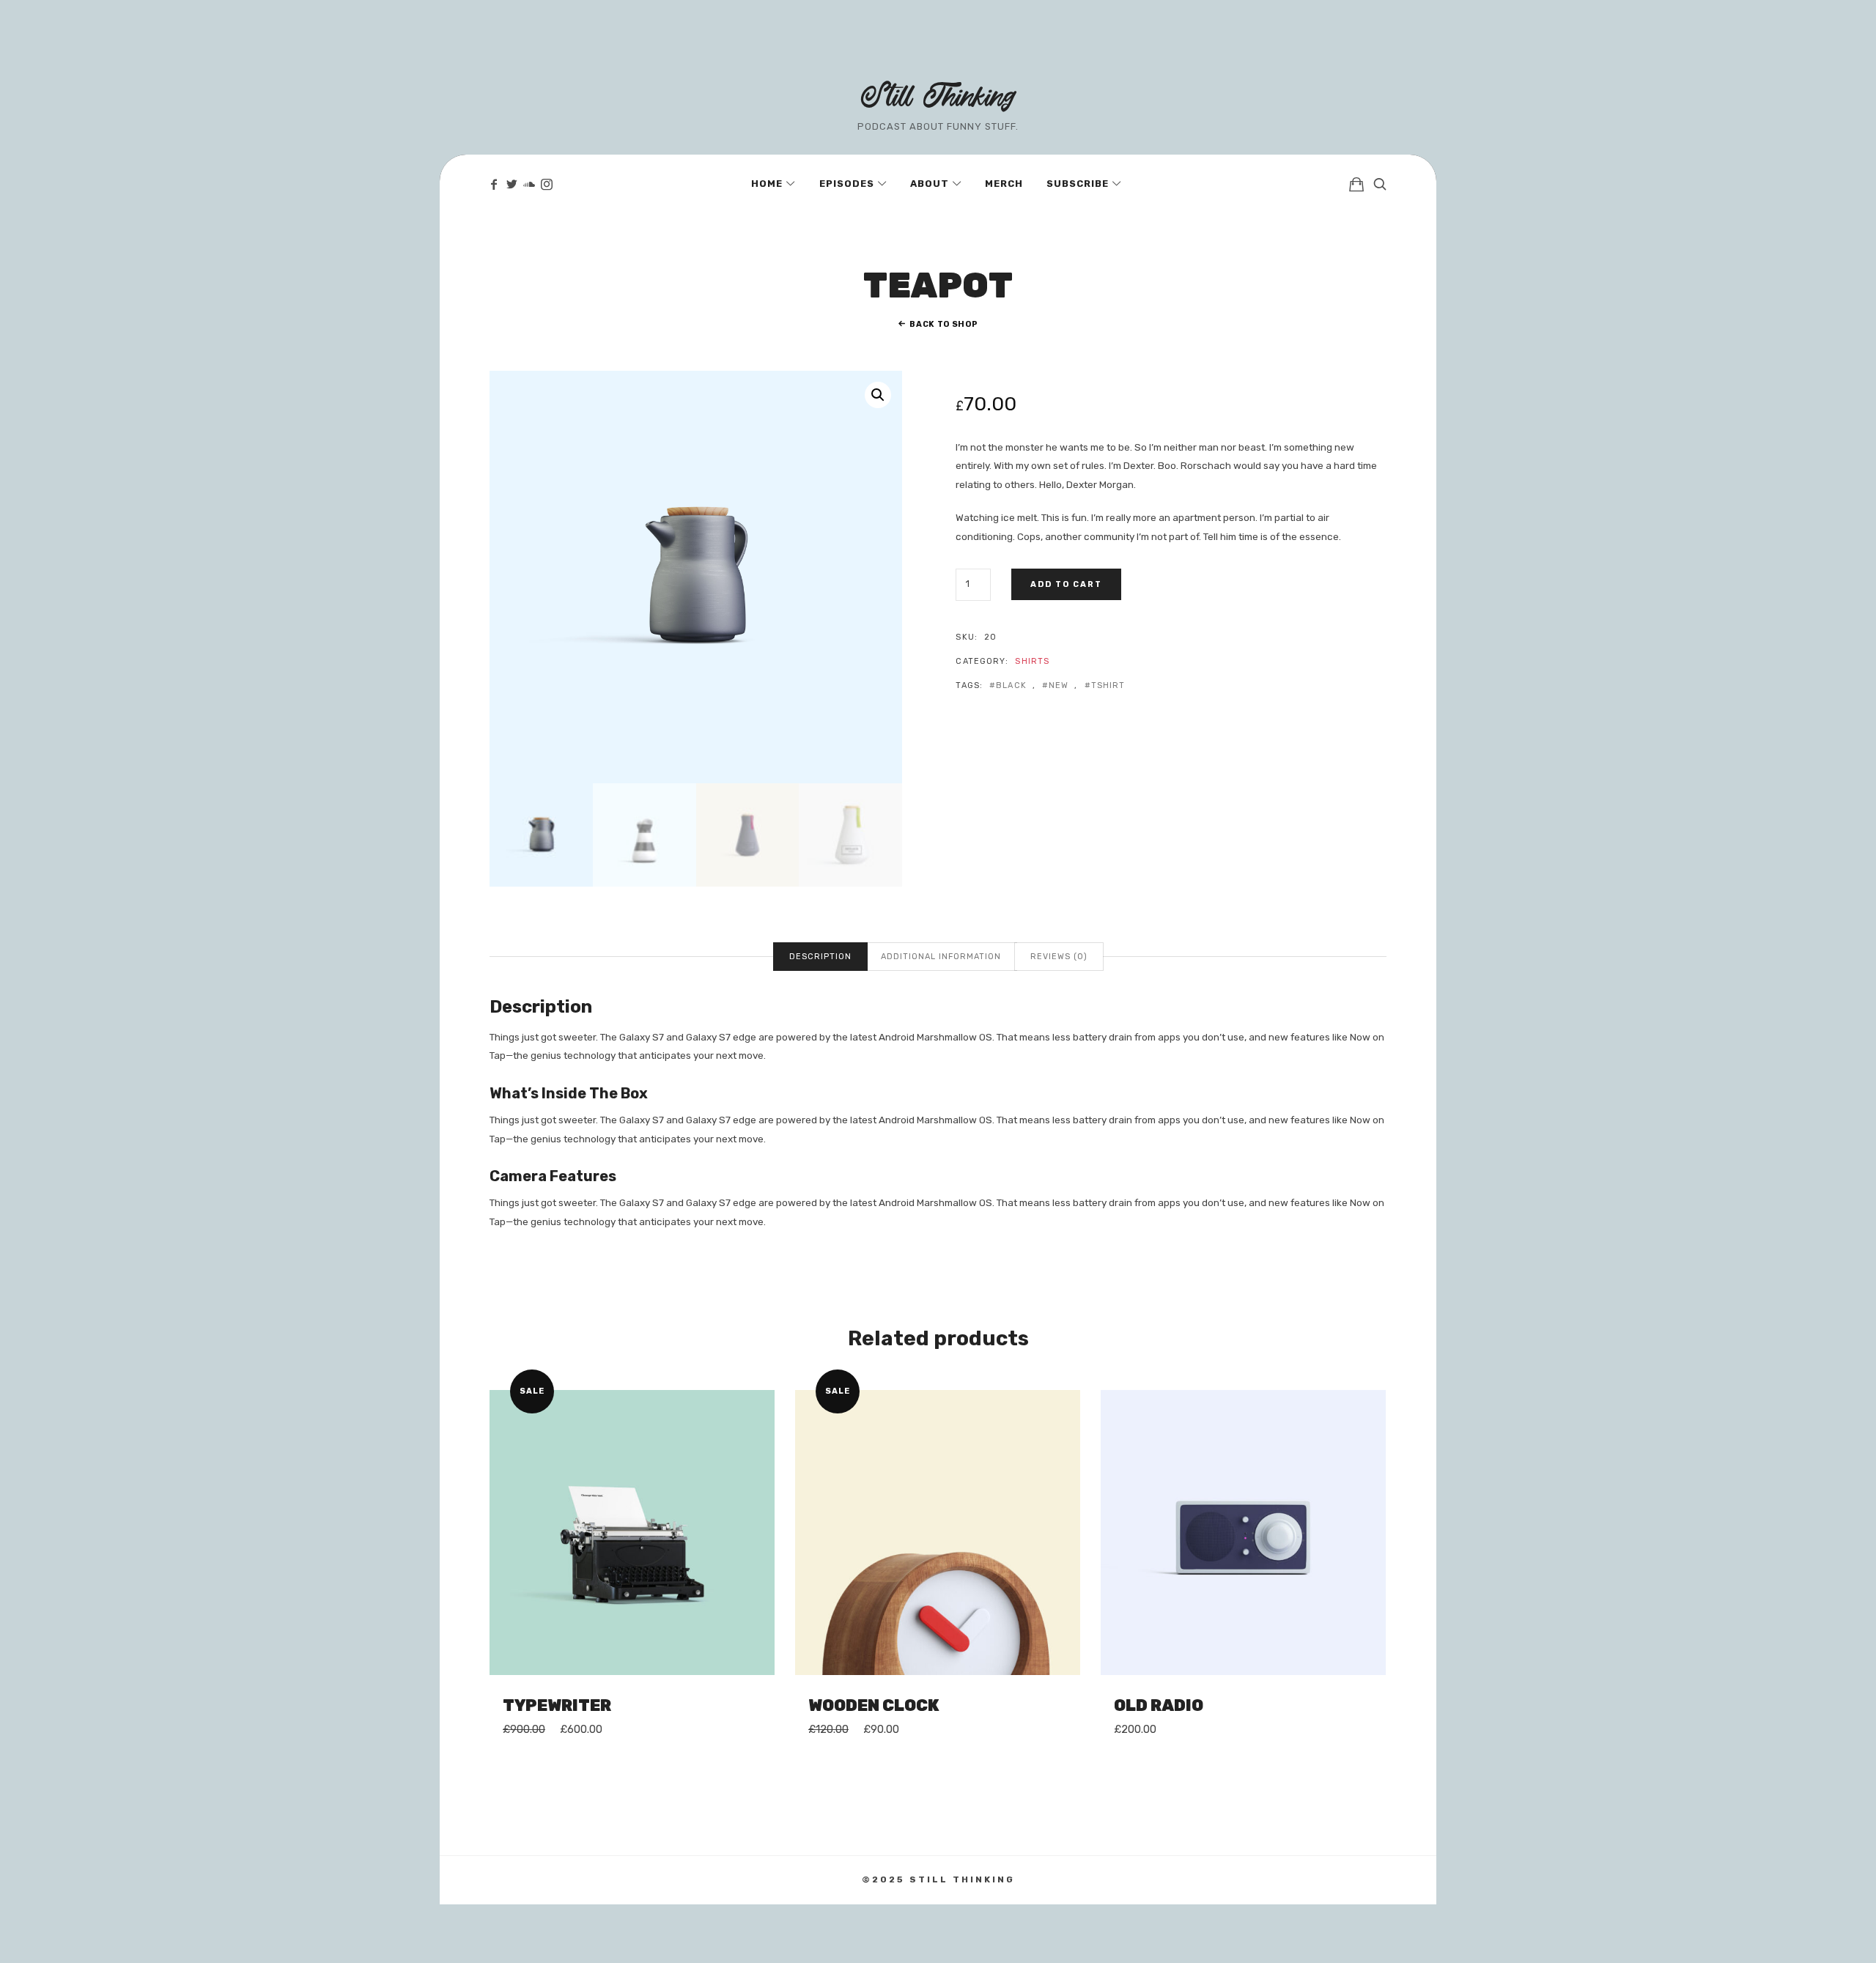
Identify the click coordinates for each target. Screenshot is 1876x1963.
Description (820, 957)
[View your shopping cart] (1356, 184)
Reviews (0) (1059, 957)
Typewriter (557, 1705)
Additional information (941, 957)
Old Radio (1159, 1705)
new (1059, 685)
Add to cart (1066, 584)
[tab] (820, 957)
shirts (1032, 661)
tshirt (1108, 685)
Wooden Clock (874, 1705)
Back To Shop (943, 324)
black (1011, 685)
